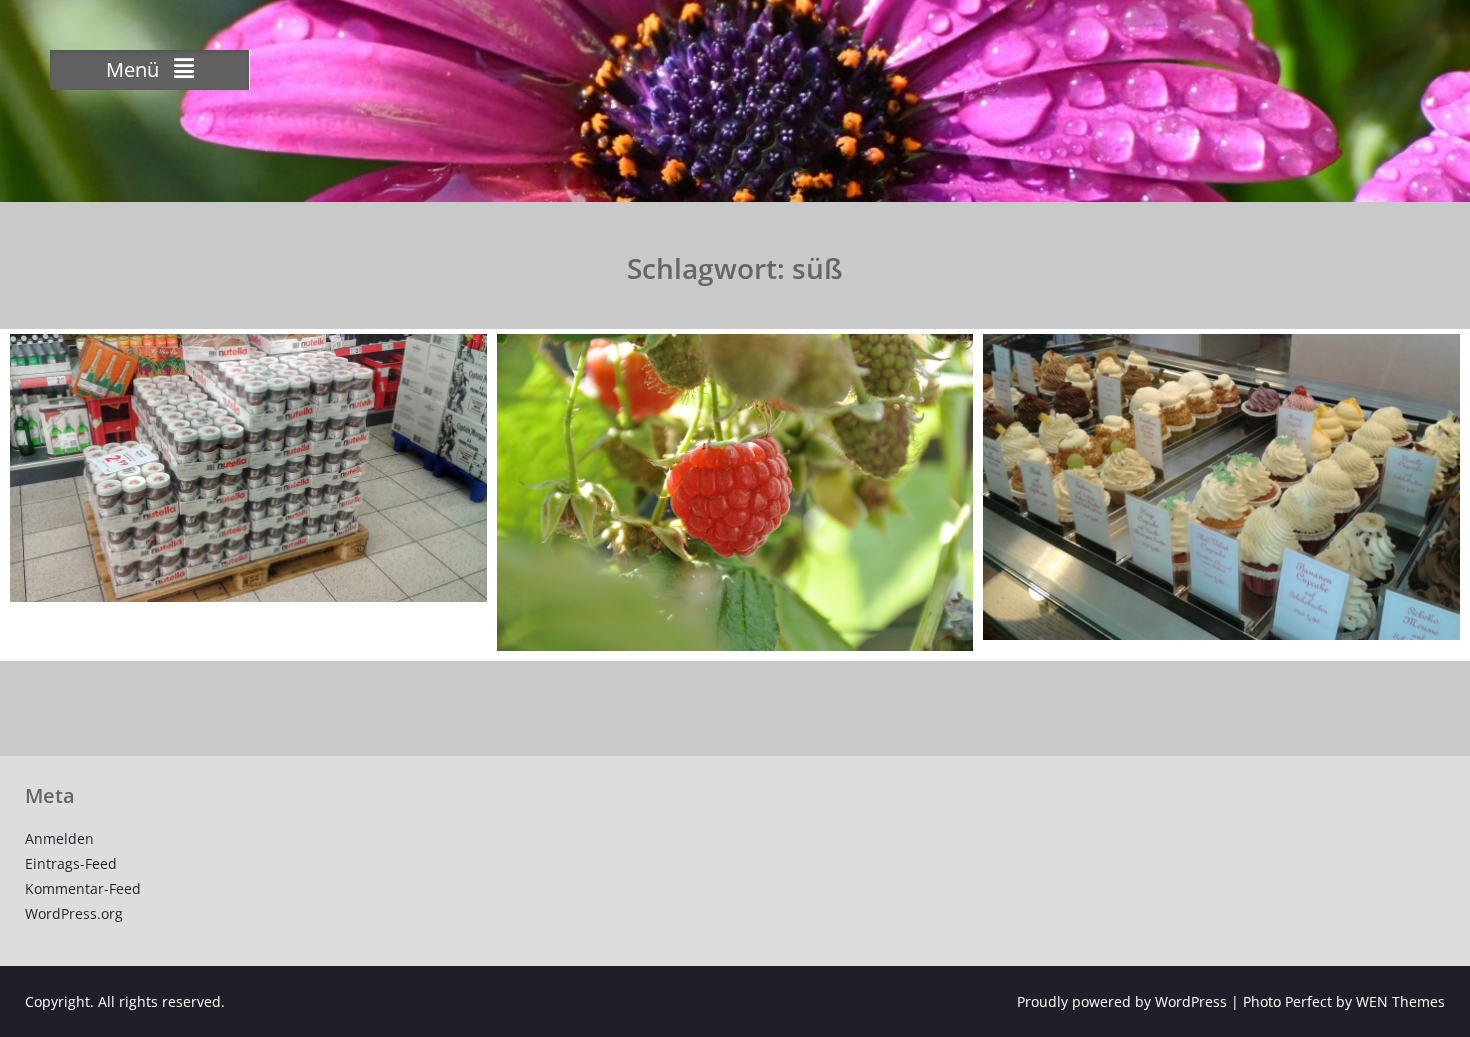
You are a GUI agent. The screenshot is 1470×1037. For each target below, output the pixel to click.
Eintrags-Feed (71, 863)
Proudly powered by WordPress (1122, 1001)
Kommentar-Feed (83, 888)
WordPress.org (74, 913)
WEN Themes (1400, 1001)
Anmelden (59, 838)
